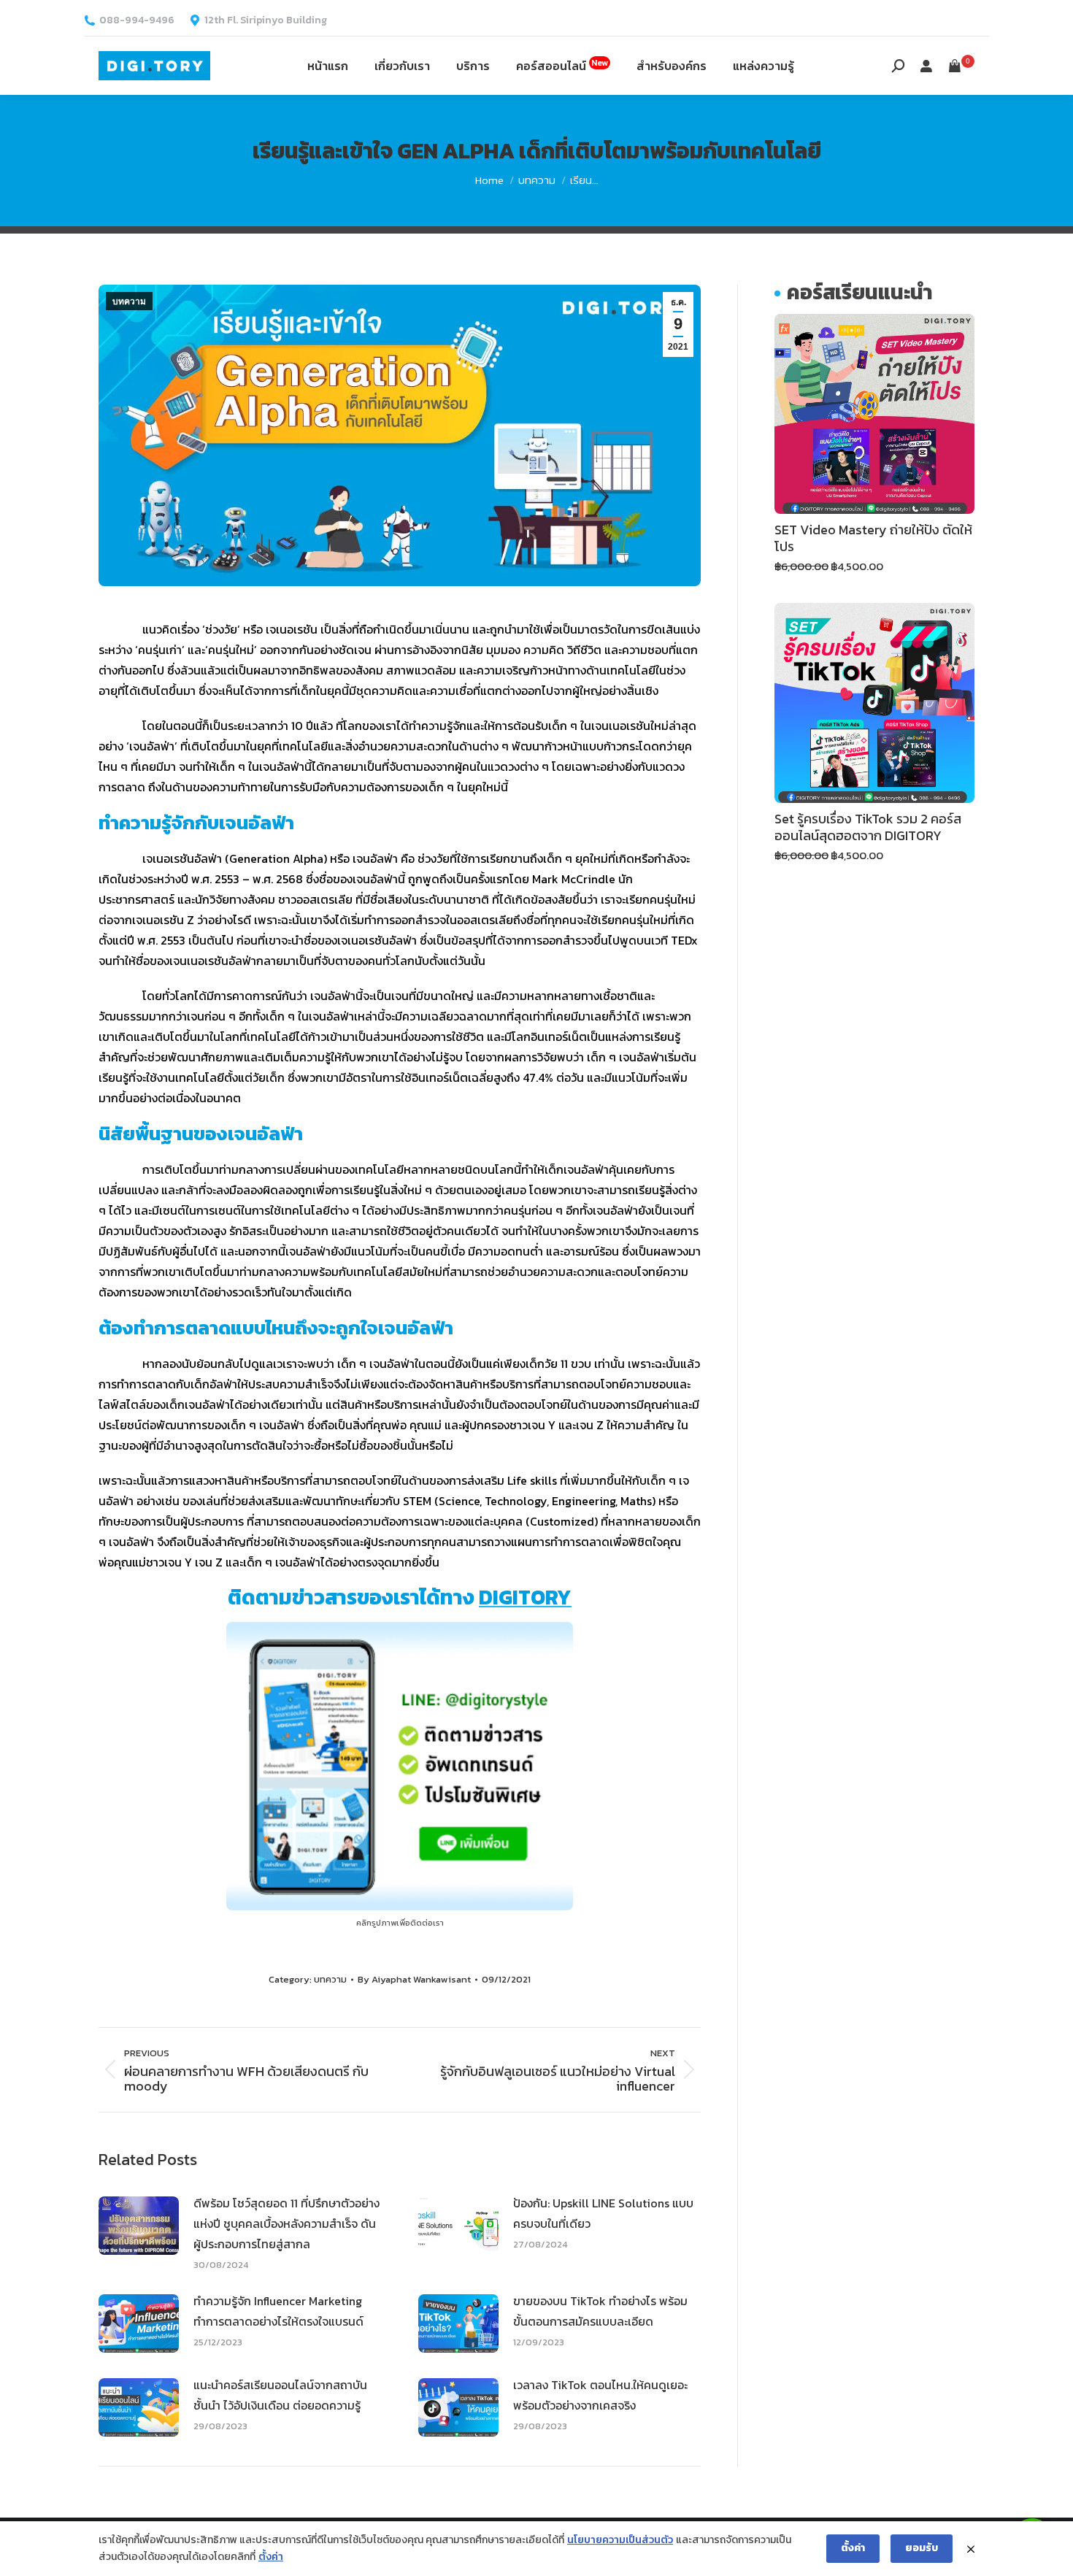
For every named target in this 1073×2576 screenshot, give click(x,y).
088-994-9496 (137, 20)
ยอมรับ (922, 2548)
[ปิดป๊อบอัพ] (971, 2549)
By (414, 1979)
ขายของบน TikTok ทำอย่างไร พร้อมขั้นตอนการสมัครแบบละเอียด (600, 2311)
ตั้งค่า (271, 2557)
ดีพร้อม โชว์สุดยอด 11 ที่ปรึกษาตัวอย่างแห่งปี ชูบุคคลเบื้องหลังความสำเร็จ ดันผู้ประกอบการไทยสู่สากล (286, 2223)
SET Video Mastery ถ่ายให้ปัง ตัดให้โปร (873, 538)
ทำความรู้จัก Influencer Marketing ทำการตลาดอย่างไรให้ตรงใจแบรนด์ (278, 2311)
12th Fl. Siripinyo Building (266, 20)
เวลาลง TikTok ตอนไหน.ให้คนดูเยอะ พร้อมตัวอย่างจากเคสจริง (600, 2395)
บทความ (129, 301)
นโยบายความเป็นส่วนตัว (620, 2540)
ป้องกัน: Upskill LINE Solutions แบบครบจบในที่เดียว (603, 2213)
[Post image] (139, 2226)
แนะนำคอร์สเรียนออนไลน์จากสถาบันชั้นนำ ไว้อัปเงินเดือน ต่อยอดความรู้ (280, 2395)
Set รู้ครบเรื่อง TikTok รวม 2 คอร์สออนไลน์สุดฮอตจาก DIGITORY (868, 827)
